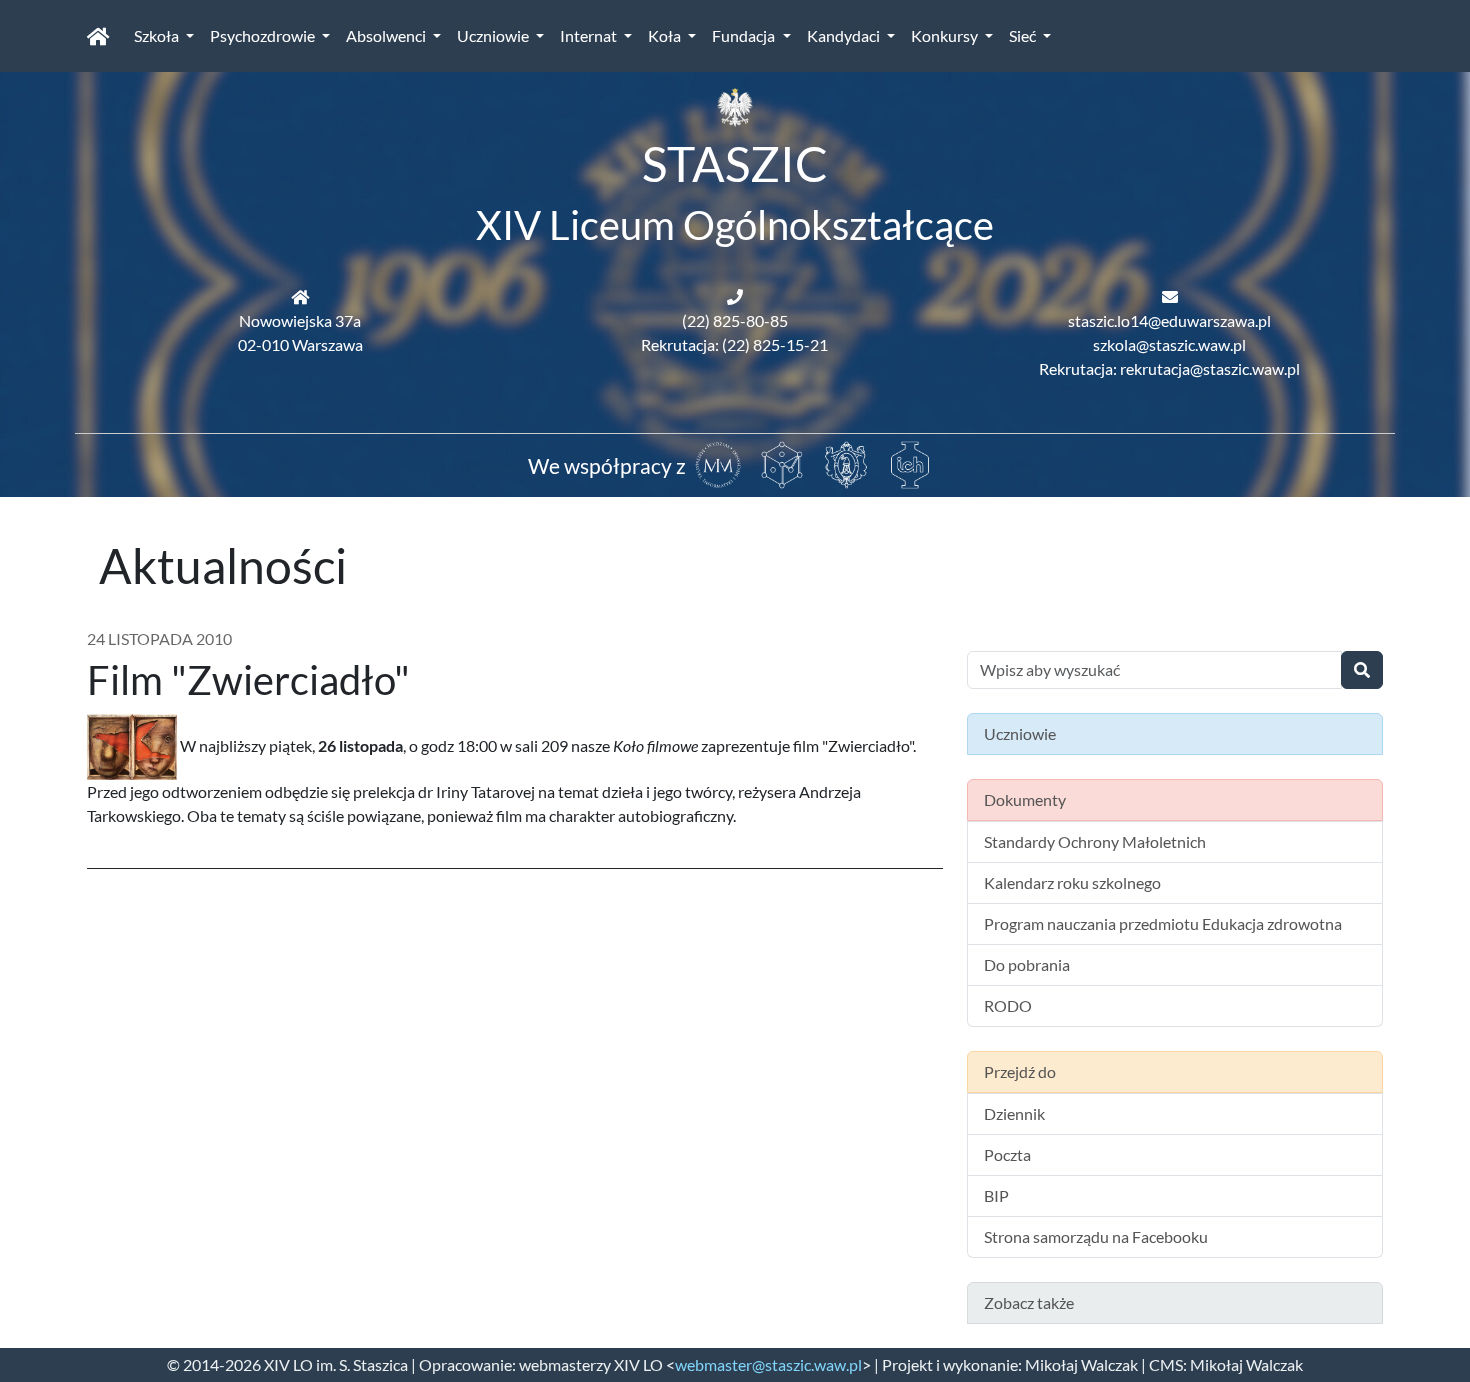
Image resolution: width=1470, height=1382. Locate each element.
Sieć (1024, 35)
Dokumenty (1025, 799)
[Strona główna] (98, 36)
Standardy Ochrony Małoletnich (1095, 841)
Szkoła (158, 35)
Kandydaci (845, 35)
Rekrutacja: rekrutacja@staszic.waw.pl (1169, 368)
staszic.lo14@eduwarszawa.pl (1169, 320)
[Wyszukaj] (1362, 670)
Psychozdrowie (264, 35)
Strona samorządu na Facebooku (1096, 1236)
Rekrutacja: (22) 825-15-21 (734, 344)
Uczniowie (494, 35)
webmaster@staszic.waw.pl (768, 1364)
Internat (590, 35)
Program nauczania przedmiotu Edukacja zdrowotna (1163, 923)
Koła (666, 35)
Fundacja (745, 35)
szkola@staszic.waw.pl (1169, 344)
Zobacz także (1029, 1302)
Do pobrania (1027, 964)
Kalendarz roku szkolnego (1072, 882)
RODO (1008, 1005)
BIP (996, 1195)
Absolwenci (387, 35)
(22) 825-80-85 (735, 320)
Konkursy (946, 35)
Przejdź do (1020, 1071)
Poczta (1007, 1154)
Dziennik (1014, 1113)
